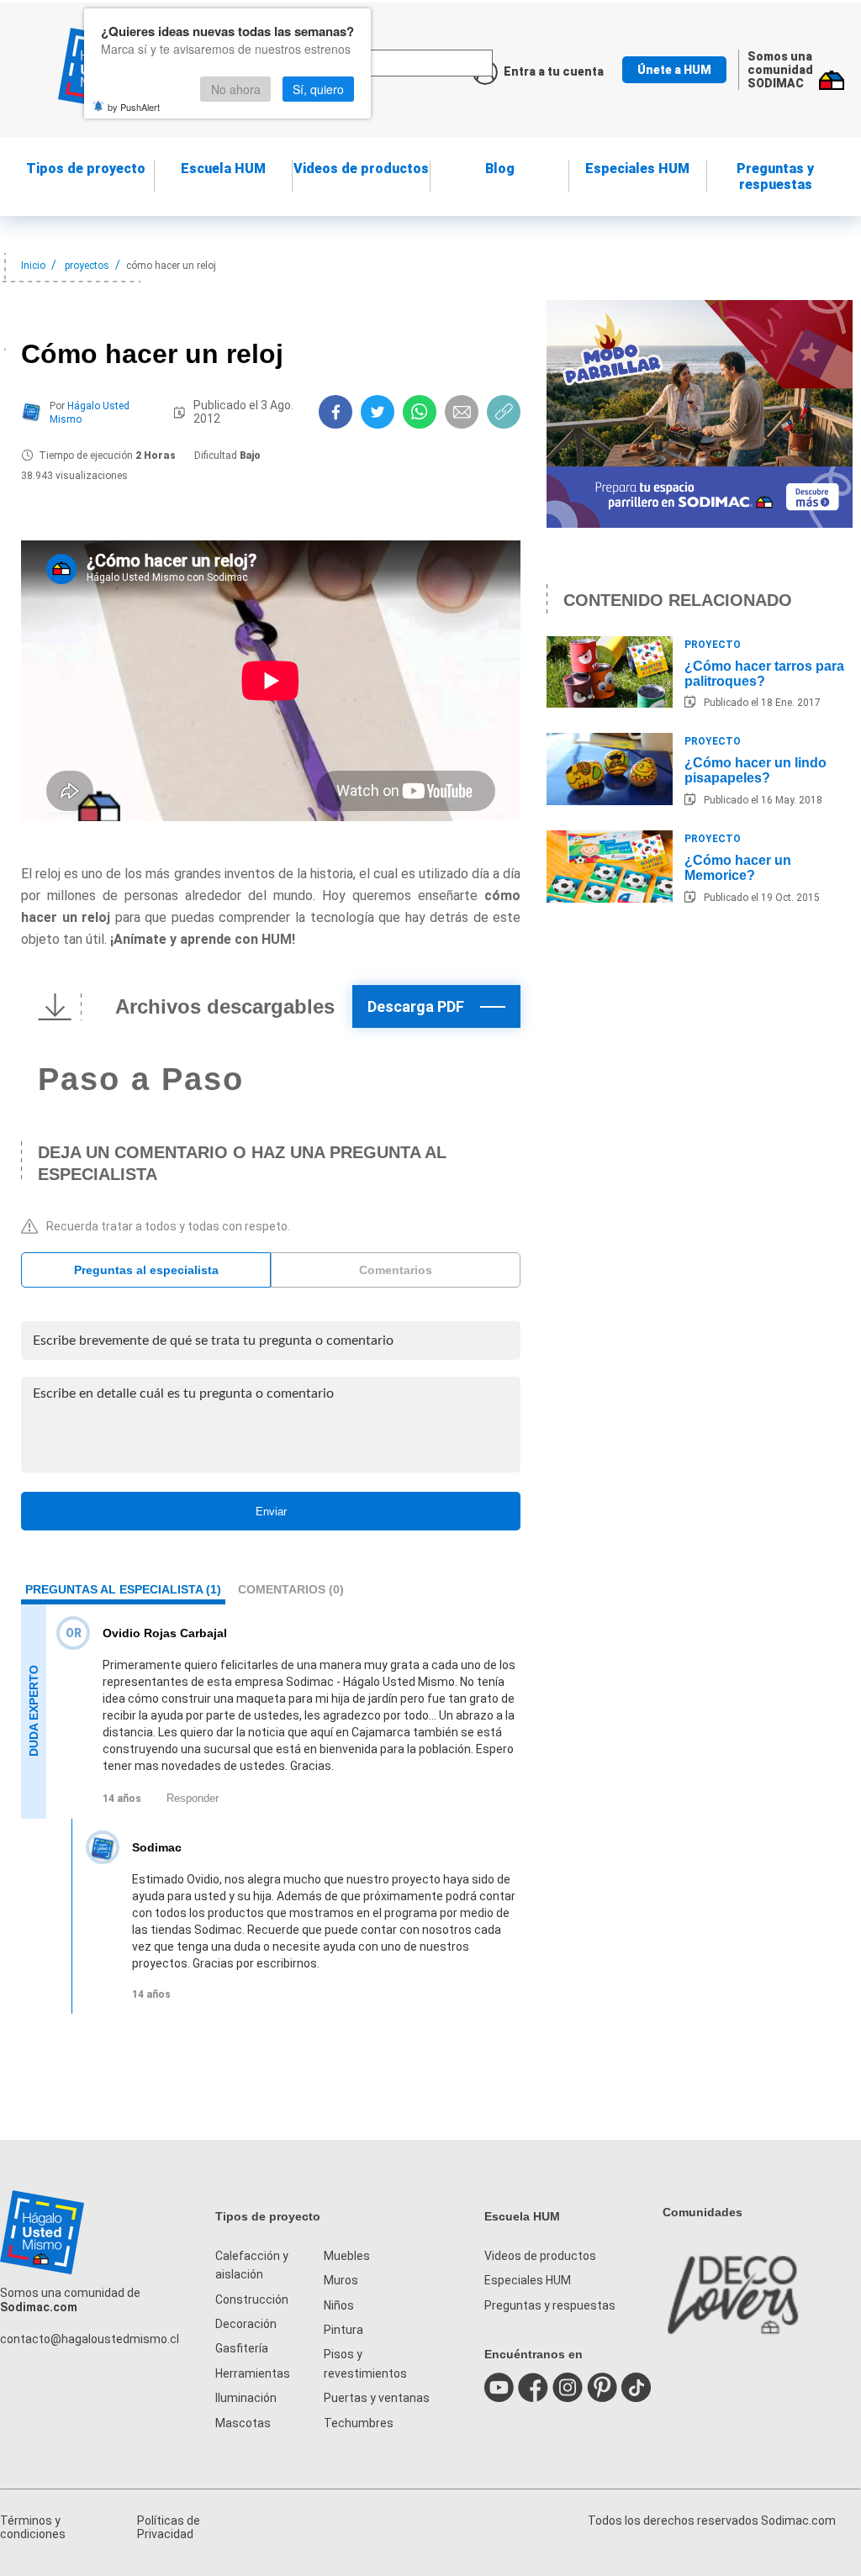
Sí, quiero (318, 89)
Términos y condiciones (33, 2527)
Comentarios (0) (291, 1589)
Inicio (33, 266)
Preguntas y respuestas (775, 176)
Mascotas (243, 2423)
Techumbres (359, 2423)
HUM (223, 169)
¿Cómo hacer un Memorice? (738, 868)
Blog (500, 169)
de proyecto (86, 169)
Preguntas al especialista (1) (123, 1589)
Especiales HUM (637, 169)
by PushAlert (134, 107)
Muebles (347, 2256)
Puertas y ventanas (377, 2398)
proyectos (87, 266)
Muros (341, 2280)
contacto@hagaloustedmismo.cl (90, 2339)
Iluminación (246, 2398)
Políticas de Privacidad (169, 2527)
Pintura (343, 2330)
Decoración (246, 2324)
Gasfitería (242, 2348)
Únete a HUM (674, 70)
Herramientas (253, 2373)
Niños (339, 2305)
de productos (361, 169)
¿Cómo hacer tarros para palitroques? (764, 674)
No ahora (236, 89)
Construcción (252, 2299)
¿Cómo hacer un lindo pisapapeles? (755, 770)
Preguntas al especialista (146, 1270)
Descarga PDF (416, 1006)
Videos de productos (540, 2256)
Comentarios (396, 1270)
